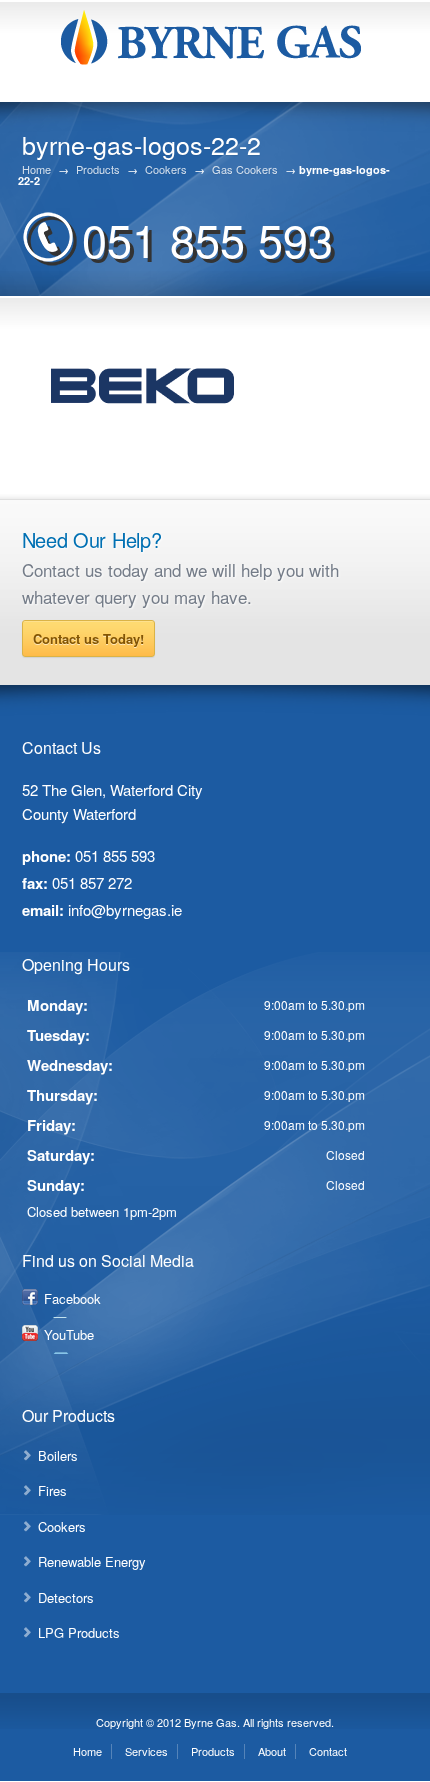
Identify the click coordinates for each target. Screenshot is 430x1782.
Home (36, 169)
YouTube (69, 1334)
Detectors (66, 1597)
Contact (328, 1751)
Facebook (72, 1298)
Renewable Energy (92, 1561)
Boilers (58, 1455)
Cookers (166, 169)
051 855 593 (207, 238)
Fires (52, 1490)
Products (98, 169)
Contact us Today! (88, 638)
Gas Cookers (245, 169)
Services (146, 1751)
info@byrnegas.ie (125, 909)
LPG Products (79, 1632)
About (272, 1751)
